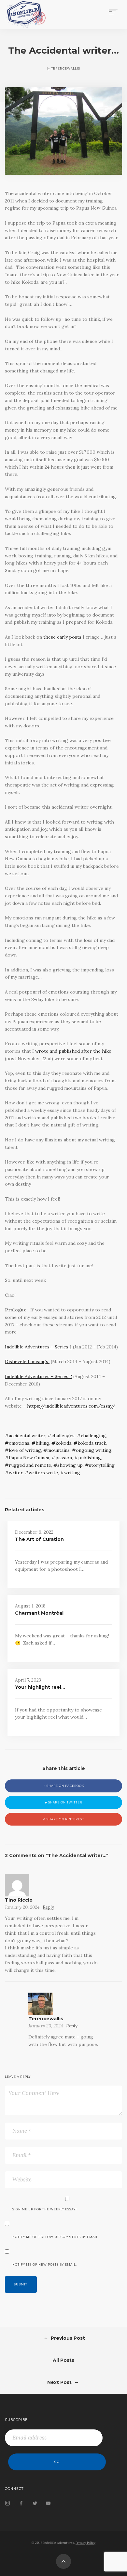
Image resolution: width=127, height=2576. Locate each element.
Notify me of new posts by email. (45, 2265)
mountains (58, 1450)
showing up (70, 1465)
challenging (93, 1436)
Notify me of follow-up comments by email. (56, 2237)
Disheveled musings (27, 1361)
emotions (19, 1443)
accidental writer (27, 1436)
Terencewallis (46, 2019)
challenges (63, 1436)
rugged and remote (30, 1465)
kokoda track (92, 1443)
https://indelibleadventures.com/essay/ (71, 1406)
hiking (42, 1443)
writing (72, 1473)
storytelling (102, 1465)
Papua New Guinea (29, 1458)
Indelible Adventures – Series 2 (38, 1376)
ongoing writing (94, 1450)
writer (16, 1473)
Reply (48, 1907)
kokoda (63, 1443)
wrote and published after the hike (73, 1051)
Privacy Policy (85, 2543)
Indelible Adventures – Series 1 (38, 1347)
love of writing (25, 1450)
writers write (43, 1473)
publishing (90, 1458)
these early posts (62, 637)
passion (64, 1458)
